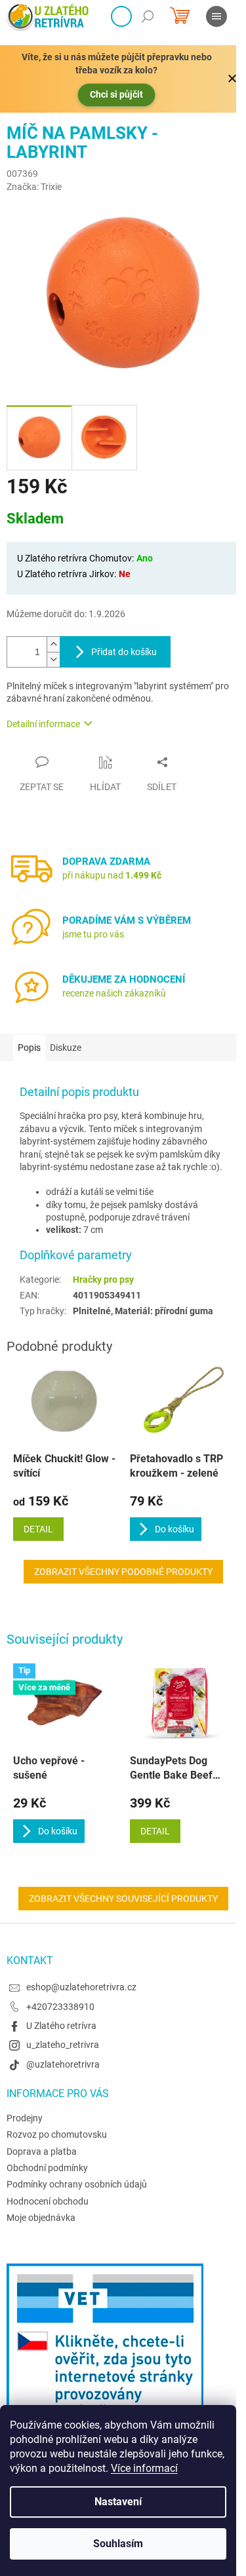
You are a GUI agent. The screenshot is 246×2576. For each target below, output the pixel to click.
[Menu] (216, 16)
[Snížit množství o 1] (53, 659)
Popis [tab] (29, 1048)
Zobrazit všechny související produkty (123, 1899)
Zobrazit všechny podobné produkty (123, 1572)
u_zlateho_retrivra (63, 2045)
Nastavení (118, 2502)
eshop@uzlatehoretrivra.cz (81, 1987)
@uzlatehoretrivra (63, 2064)
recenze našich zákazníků (114, 993)
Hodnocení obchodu (48, 2201)
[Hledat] (148, 16)
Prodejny (25, 2118)
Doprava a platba (42, 2151)
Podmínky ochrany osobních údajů (77, 2184)
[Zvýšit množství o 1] (53, 644)
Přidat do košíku (124, 652)
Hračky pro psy (103, 1279)
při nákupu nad (112, 875)
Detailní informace (43, 724)
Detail (155, 1831)
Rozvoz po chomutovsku (57, 2134)
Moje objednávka (41, 2218)
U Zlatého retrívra (61, 2026)
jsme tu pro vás (93, 934)
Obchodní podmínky (47, 2168)
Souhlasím (118, 2544)
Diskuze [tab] (66, 1048)
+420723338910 (60, 2007)
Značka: (34, 187)
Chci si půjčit (116, 94)
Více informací (144, 2468)
